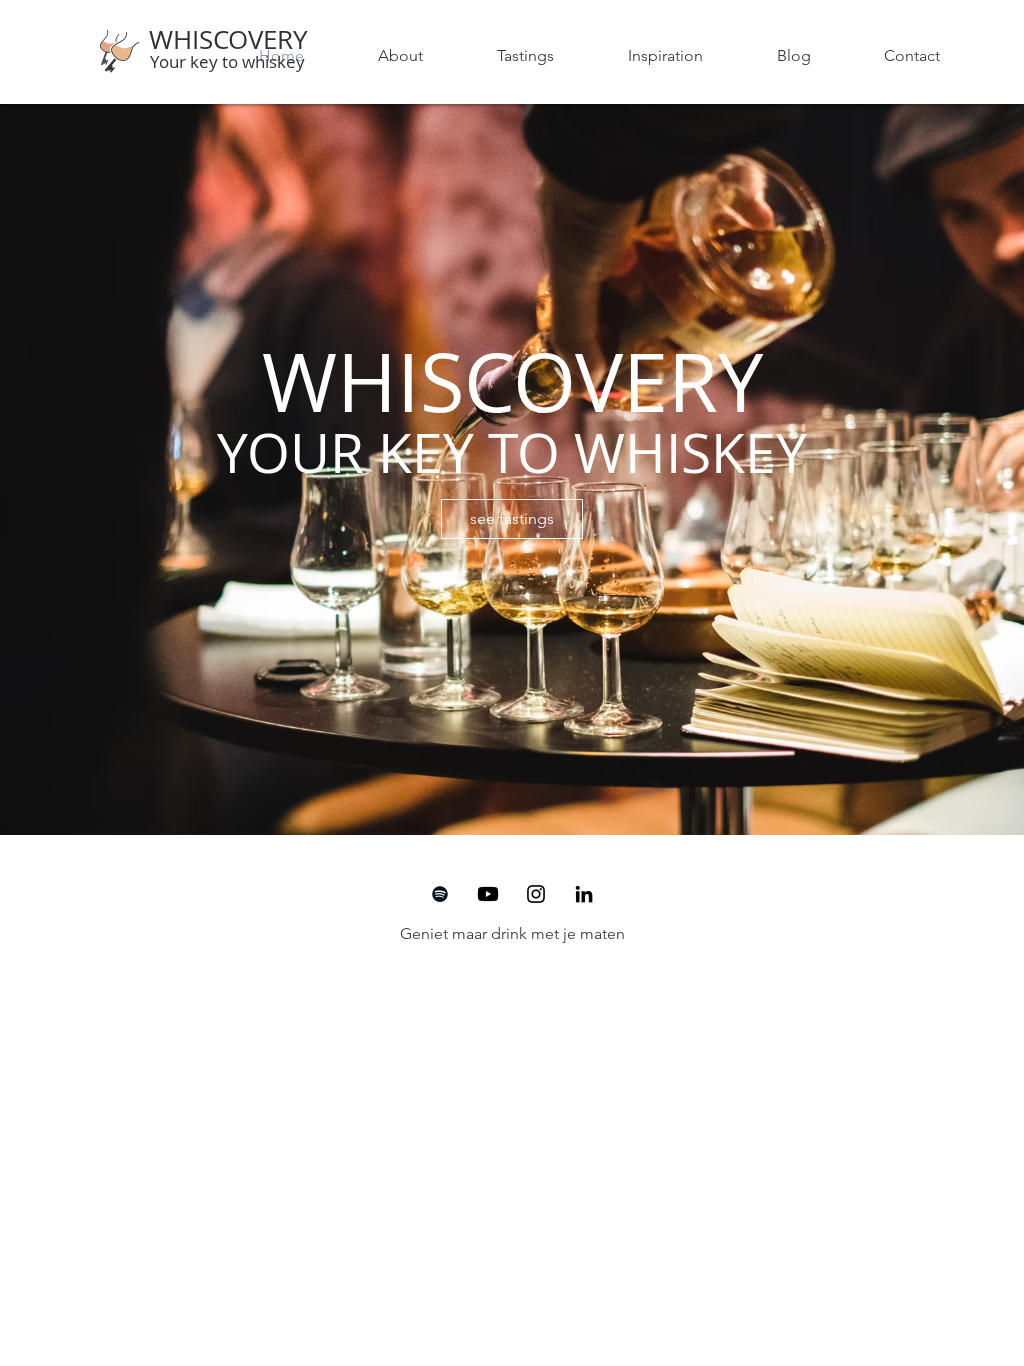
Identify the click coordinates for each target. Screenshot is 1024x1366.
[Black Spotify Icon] (440, 894)
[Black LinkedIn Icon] (584, 894)
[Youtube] (488, 894)
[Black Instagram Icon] (536, 894)
